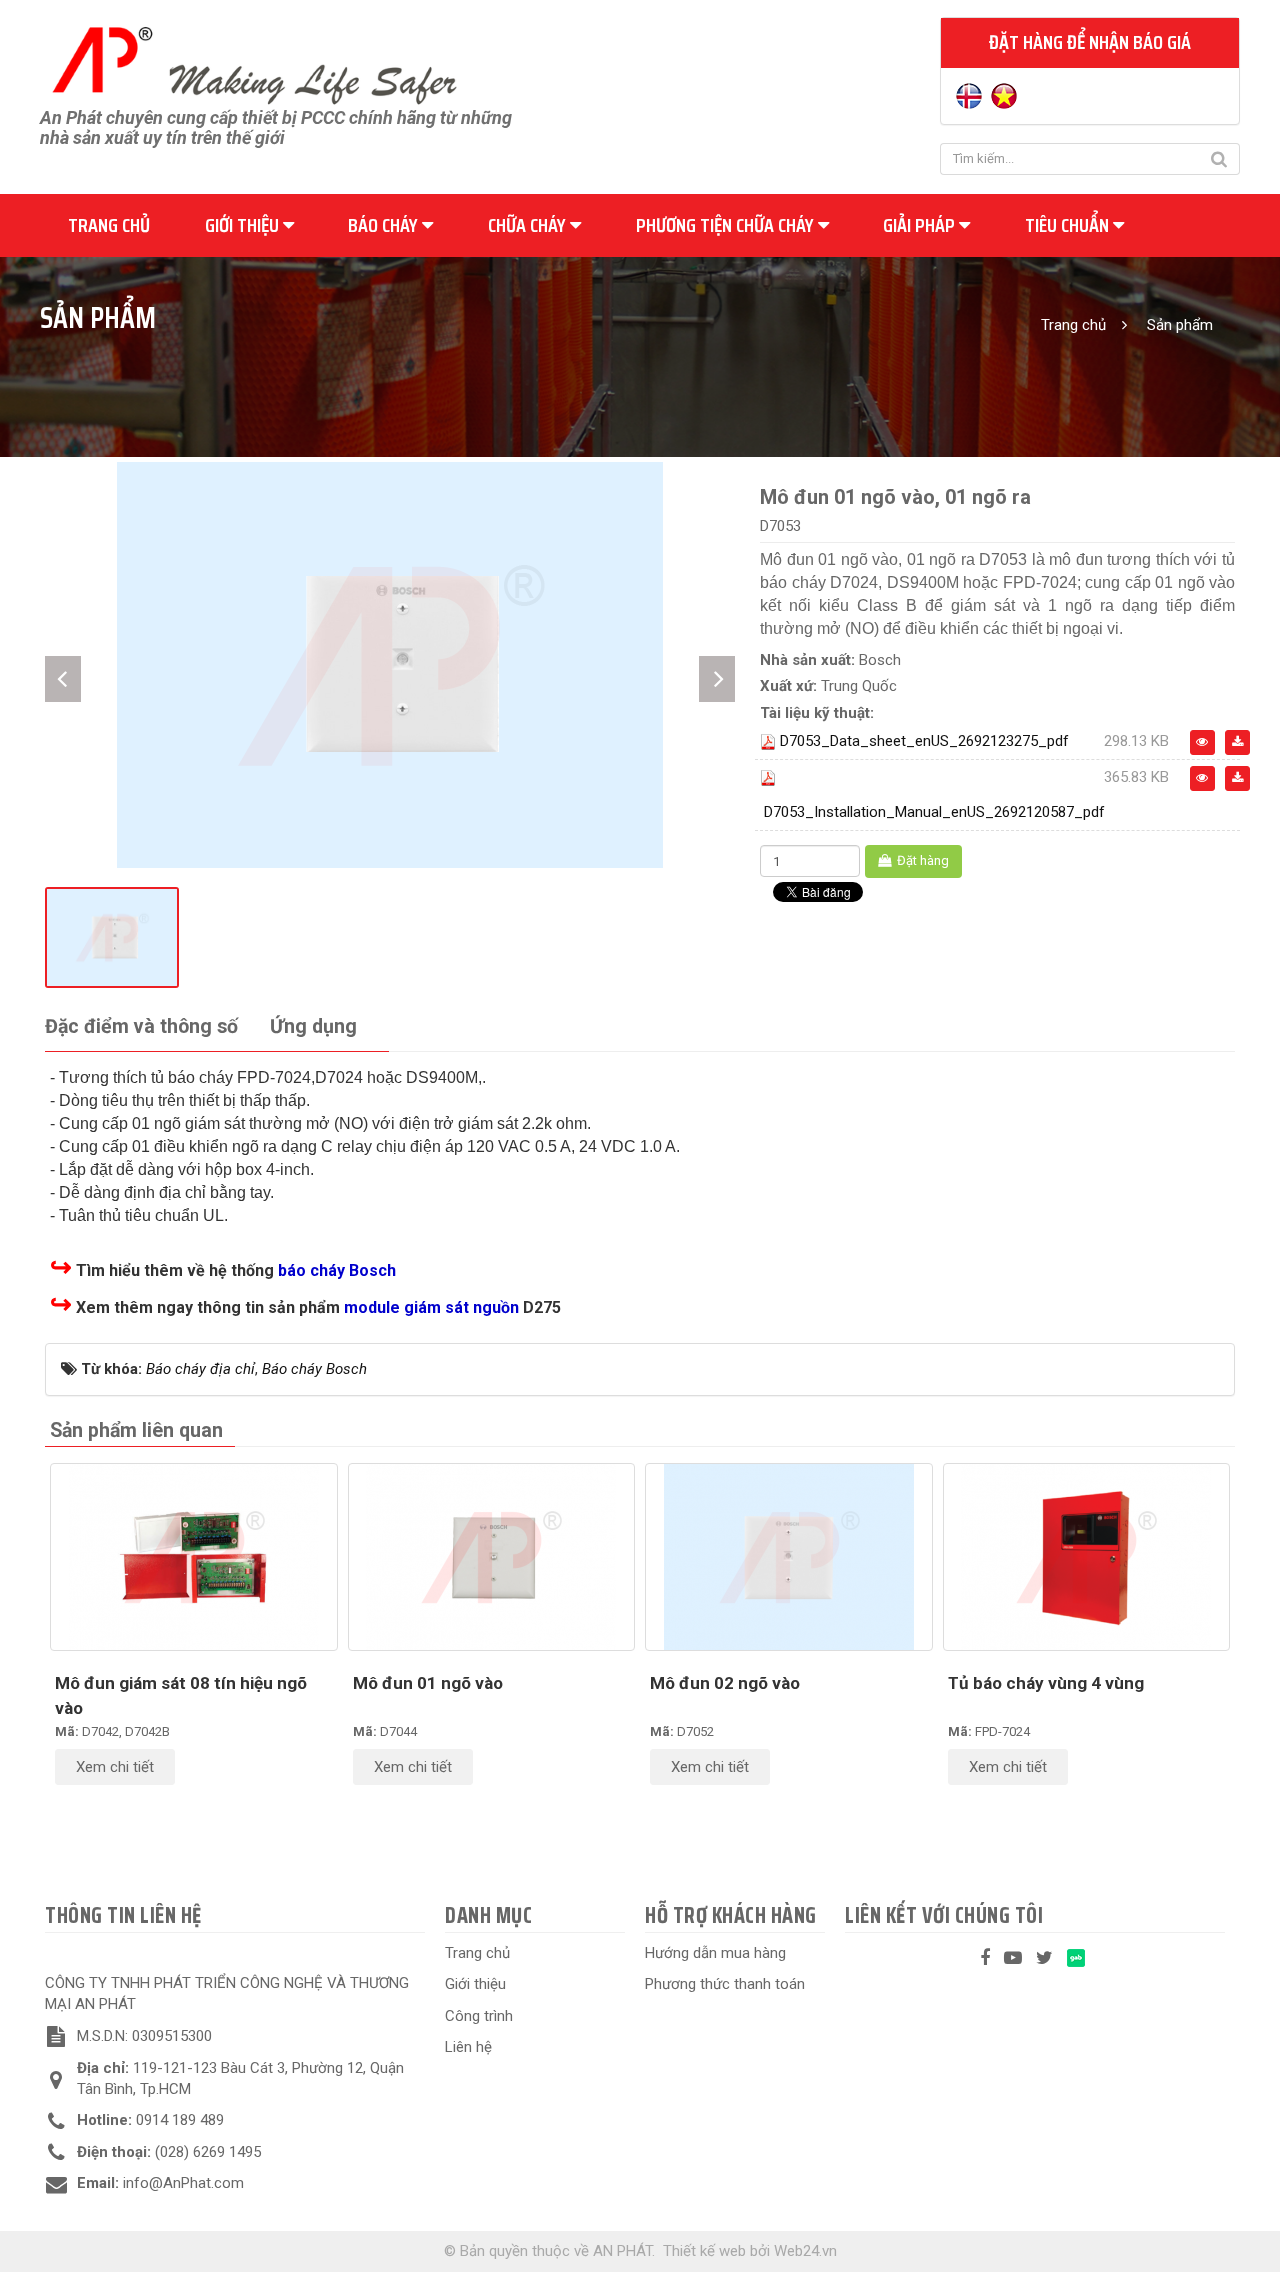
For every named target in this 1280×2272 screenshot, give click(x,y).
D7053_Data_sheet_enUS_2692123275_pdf (924, 741)
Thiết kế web (704, 2251)
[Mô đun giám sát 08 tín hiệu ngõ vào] (194, 1557)
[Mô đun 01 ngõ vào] (492, 1557)
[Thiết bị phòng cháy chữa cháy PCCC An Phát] (254, 63)
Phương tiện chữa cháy (727, 225)
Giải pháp (921, 225)
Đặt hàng (921, 860)
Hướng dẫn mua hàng (715, 1953)
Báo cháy (385, 225)
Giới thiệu (244, 225)
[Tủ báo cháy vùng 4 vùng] (1087, 1557)
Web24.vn (805, 2251)
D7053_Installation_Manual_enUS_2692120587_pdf (934, 812)
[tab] (141, 1027)
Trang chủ (109, 225)
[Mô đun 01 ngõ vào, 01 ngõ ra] (390, 664)
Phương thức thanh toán (725, 1984)
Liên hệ (468, 2047)
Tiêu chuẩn (1069, 225)
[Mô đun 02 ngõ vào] (789, 1557)
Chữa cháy (529, 225)
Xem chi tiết (115, 1767)
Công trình (479, 2016)
